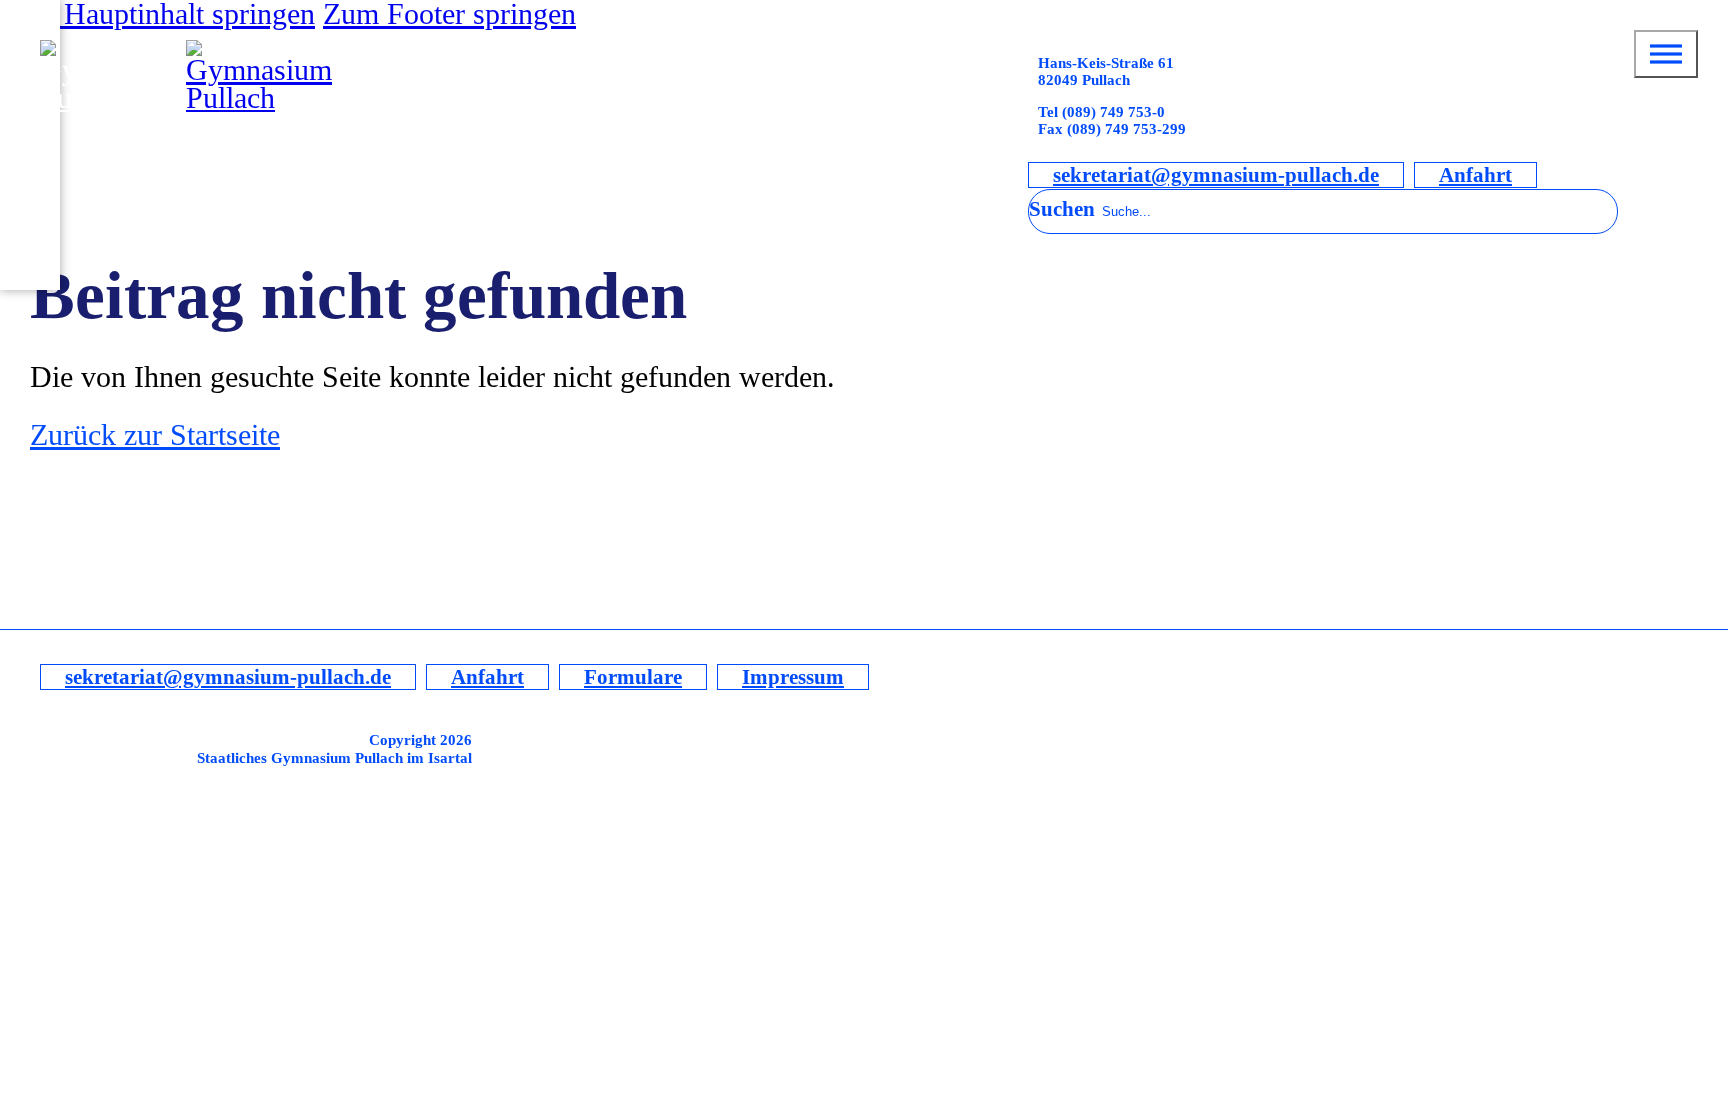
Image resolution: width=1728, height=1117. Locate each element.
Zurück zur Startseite (155, 435)
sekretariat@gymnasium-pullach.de (1216, 175)
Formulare (633, 677)
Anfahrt (1475, 175)
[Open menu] (1666, 54)
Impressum (793, 677)
